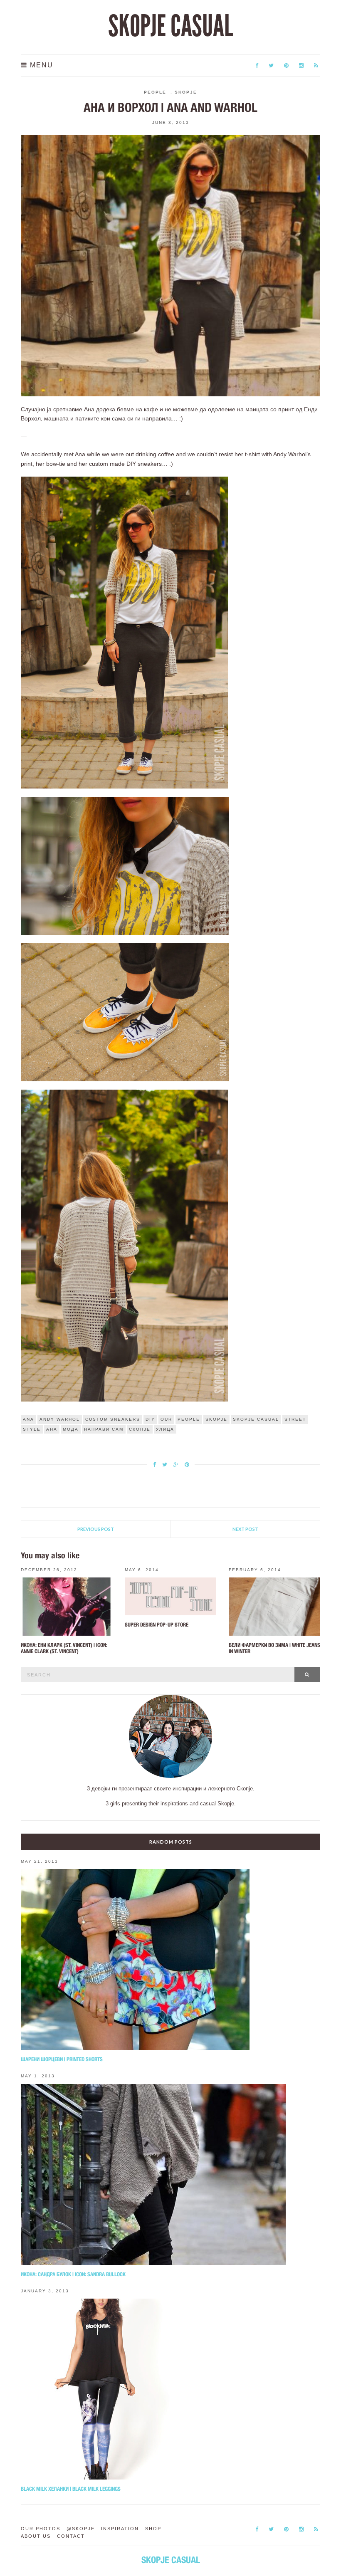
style (32, 1429)
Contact (71, 2536)
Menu (40, 65)
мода (71, 1429)
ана (52, 1429)
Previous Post (96, 1529)
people (189, 1419)
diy (150, 1419)
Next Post (245, 1529)
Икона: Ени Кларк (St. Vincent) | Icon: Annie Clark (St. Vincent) (64, 1648)
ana (28, 1419)
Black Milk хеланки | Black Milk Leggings (71, 2489)
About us (36, 2536)
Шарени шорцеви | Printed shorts (62, 2059)
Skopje (186, 92)
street (295, 1419)
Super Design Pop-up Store (157, 1625)
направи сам (104, 1429)
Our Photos (41, 2529)
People (155, 92)
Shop (153, 2529)
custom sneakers (113, 1419)
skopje (216, 1419)
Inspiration (120, 2529)
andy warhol (60, 1419)
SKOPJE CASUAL (170, 26)
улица (165, 1429)
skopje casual (256, 1419)
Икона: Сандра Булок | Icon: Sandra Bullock (73, 2274)
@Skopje (81, 2529)
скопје (140, 1429)
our (166, 1419)
